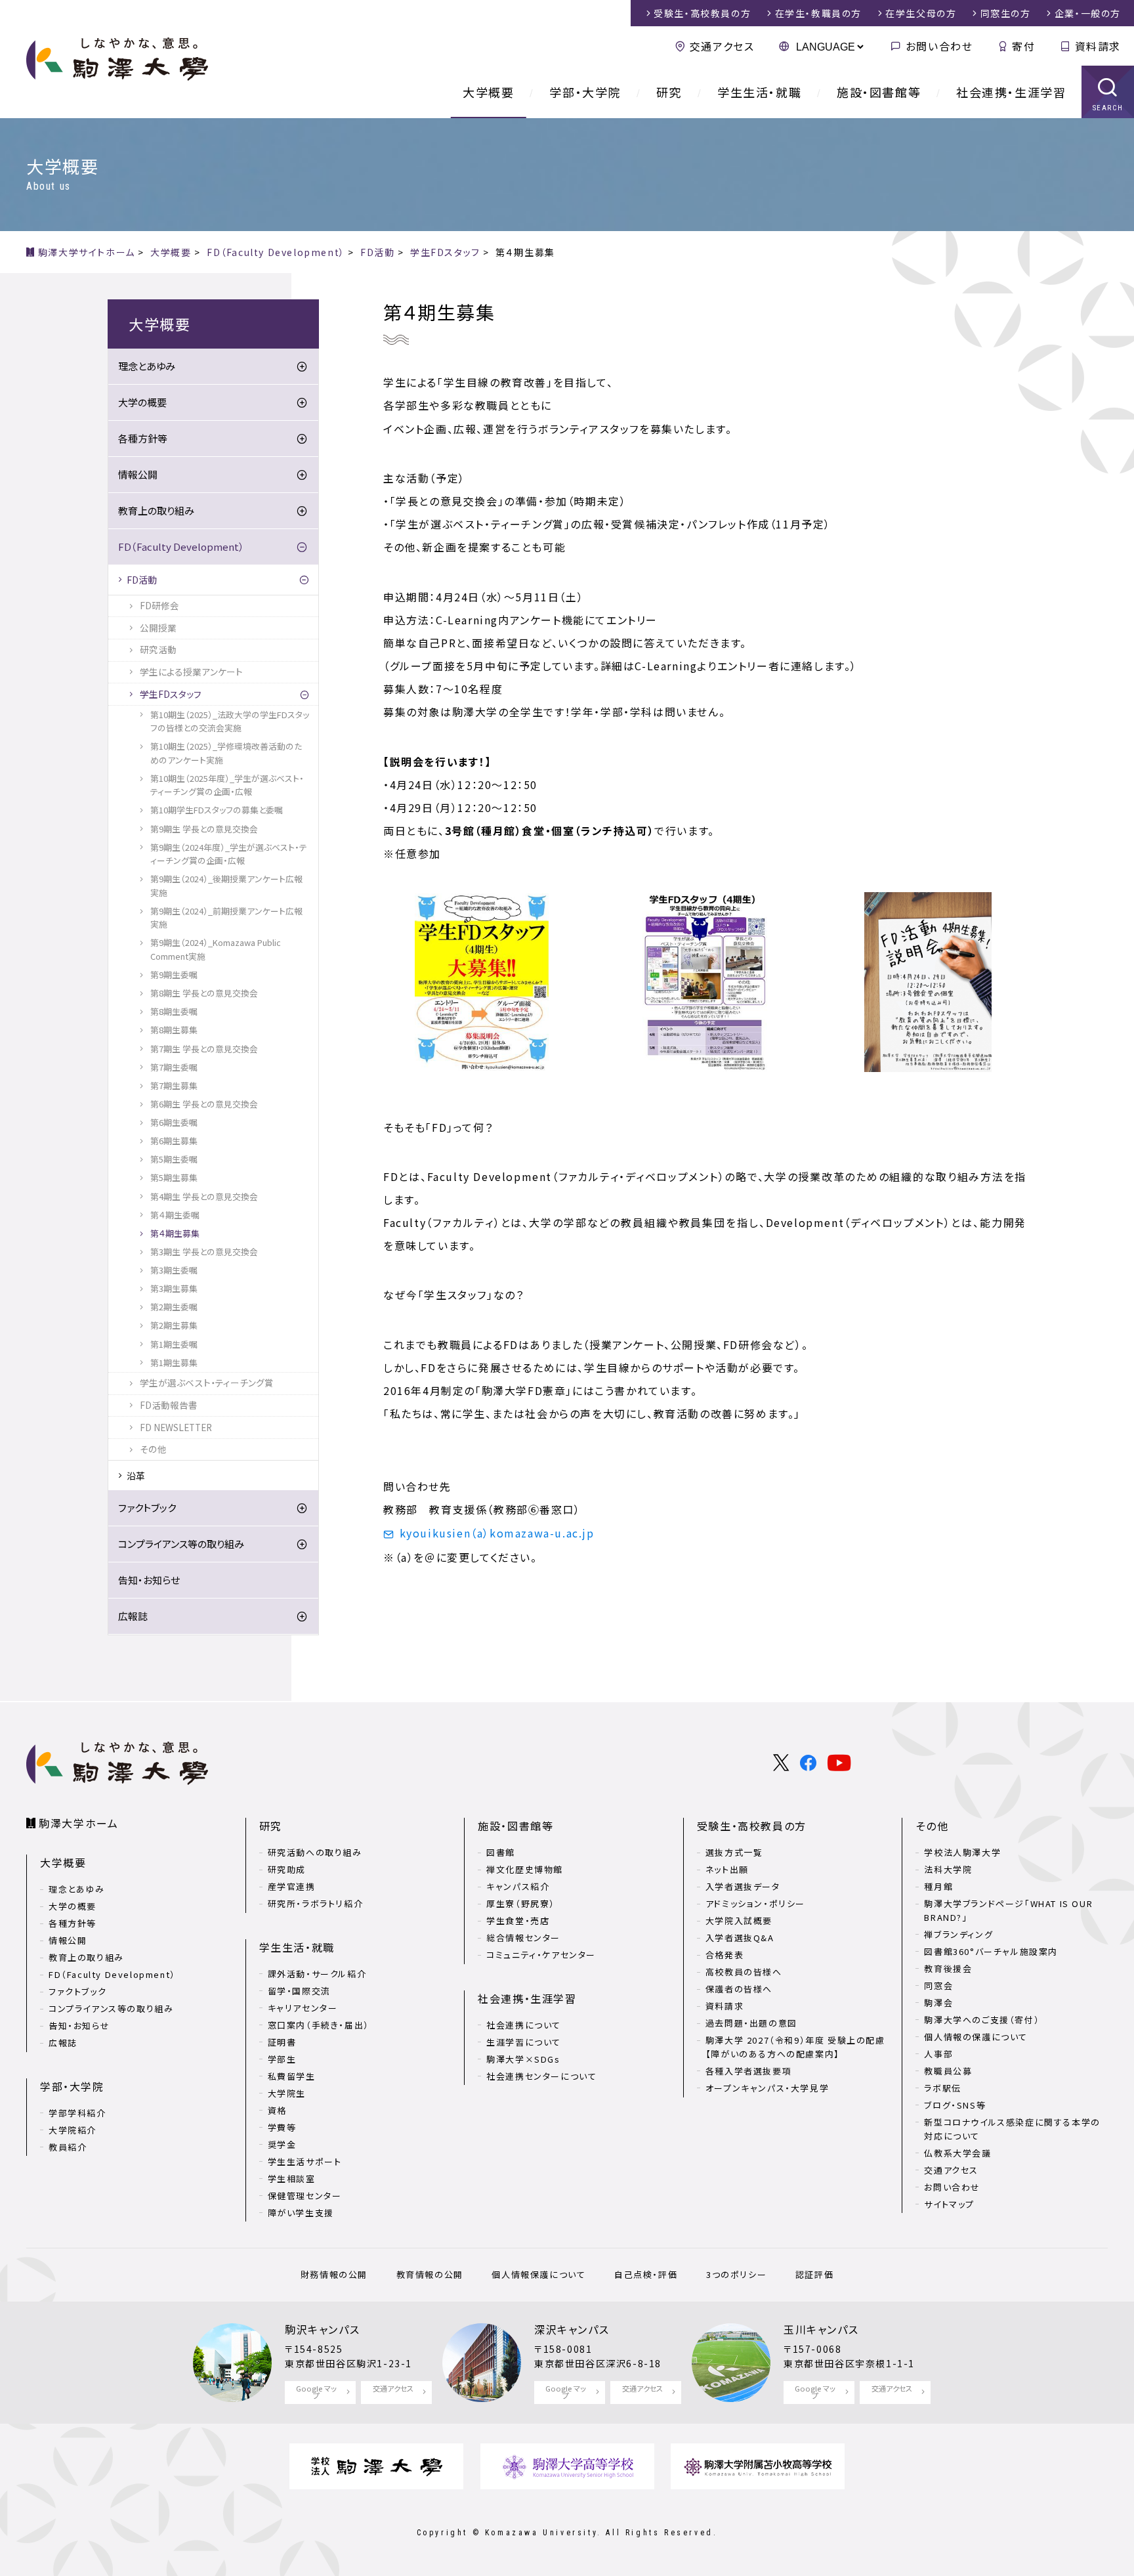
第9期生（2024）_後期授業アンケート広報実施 (226, 885)
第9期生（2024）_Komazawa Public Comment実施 (216, 949)
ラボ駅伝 (942, 2088)
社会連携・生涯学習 (1011, 92)
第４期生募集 (175, 1233)
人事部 (938, 2054)
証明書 (282, 2042)
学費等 (282, 2127)
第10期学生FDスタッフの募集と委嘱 (217, 810)
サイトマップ (949, 2204)
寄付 (1023, 46)
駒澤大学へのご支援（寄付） (982, 2020)
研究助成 (287, 1869)
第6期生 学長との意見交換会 (204, 1104)
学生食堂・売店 (518, 1921)
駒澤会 (938, 2003)
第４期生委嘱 (175, 1215)
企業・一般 (1088, 13)
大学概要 (488, 92)
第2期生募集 (174, 1325)
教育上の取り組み (156, 510)
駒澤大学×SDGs (523, 2059)
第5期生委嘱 (174, 1159)
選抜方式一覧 (734, 1852)
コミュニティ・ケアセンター (541, 1955)
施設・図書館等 (879, 92)
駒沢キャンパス (322, 2329)
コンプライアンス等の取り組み (181, 1544)
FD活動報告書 (169, 1405)
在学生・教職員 (818, 13)
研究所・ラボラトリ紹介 (316, 1903)
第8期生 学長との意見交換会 (204, 993)
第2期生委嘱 (174, 1307)
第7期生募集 (174, 1085)
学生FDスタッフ (171, 694)
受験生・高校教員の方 (752, 1826)
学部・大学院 (585, 92)
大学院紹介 (73, 2130)
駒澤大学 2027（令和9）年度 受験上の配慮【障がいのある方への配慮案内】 (795, 2047)
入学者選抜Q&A (740, 1938)
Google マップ (316, 2392)
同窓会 (938, 1986)
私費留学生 (292, 2076)
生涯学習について (524, 2042)
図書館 (501, 1852)
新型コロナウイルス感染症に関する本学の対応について (1012, 2129)
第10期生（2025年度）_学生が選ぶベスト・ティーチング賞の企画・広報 (227, 785)
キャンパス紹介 (518, 1886)
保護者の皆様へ (739, 1989)
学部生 (282, 2059)
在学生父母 (921, 13)
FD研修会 (159, 605)
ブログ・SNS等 (955, 2105)
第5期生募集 (174, 1177)
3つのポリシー (736, 2274)
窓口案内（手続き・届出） (319, 2025)
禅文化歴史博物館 (525, 1869)
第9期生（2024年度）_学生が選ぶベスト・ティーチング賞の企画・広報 (229, 854)
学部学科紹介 (77, 2113)
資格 (277, 2110)
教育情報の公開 (430, 2274)
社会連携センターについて (541, 2076)
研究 (669, 92)
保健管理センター (305, 2196)
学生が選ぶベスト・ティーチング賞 (207, 1383)
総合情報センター (523, 1938)
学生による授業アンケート (191, 672)
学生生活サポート (305, 2161)
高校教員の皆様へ (744, 1972)
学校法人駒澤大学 (962, 1852)
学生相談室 (292, 2179)
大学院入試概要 (739, 1921)
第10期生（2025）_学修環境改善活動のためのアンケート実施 (226, 753)
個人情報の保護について (976, 2037)
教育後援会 (948, 1968)
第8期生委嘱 (174, 1011)
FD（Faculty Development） (181, 547)
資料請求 (1098, 46)
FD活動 (142, 580)
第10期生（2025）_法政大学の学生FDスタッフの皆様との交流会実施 (230, 721)
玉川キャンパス (821, 2329)
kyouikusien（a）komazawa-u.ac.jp (497, 1533)
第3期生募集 (174, 1288)
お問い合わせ (939, 46)
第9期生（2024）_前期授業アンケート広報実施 (226, 917)
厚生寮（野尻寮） (521, 1903)
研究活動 (158, 649)
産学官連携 (292, 1886)
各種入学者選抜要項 (748, 2071)
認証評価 (814, 2274)
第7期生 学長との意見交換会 (204, 1049)
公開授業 (158, 628)
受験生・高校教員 (702, 13)
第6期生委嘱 (174, 1122)
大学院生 (287, 2093)
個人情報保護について (538, 2274)
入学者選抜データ (743, 1886)
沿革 (136, 1476)
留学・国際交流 (299, 1991)
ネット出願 (727, 1869)
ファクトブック (147, 1508)
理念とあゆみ (147, 366)
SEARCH (1108, 108)
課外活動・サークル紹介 (317, 1974)
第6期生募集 (174, 1141)
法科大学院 (948, 1869)
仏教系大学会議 (957, 2153)
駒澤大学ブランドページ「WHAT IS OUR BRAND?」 (1008, 1910)
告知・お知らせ (149, 1580)
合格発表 (724, 1955)
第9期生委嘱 (174, 975)
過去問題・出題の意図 (751, 2023)
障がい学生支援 (301, 2213)
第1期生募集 (174, 1363)
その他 (153, 1449)
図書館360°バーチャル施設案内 (991, 1951)
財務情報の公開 (334, 2274)
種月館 (938, 1886)
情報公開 (138, 474)
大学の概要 (142, 402)
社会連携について (524, 2025)
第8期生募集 (174, 1030)
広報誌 (133, 1616)
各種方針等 (143, 438)
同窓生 (1006, 13)
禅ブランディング (958, 1934)
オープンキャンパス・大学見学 (767, 2088)
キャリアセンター (303, 2008)
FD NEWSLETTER (176, 1427)
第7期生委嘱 (174, 1067)
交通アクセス (722, 46)
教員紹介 (68, 2147)
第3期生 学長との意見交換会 (204, 1252)
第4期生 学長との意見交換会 (204, 1196)
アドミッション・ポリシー (755, 1903)
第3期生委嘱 (174, 1270)
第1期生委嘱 (174, 1344)
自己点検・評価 (646, 2274)
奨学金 (282, 2144)
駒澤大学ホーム (78, 1823)
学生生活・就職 (759, 92)
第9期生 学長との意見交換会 (204, 829)
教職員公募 (948, 2071)
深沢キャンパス (572, 2329)
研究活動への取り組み (315, 1852)
